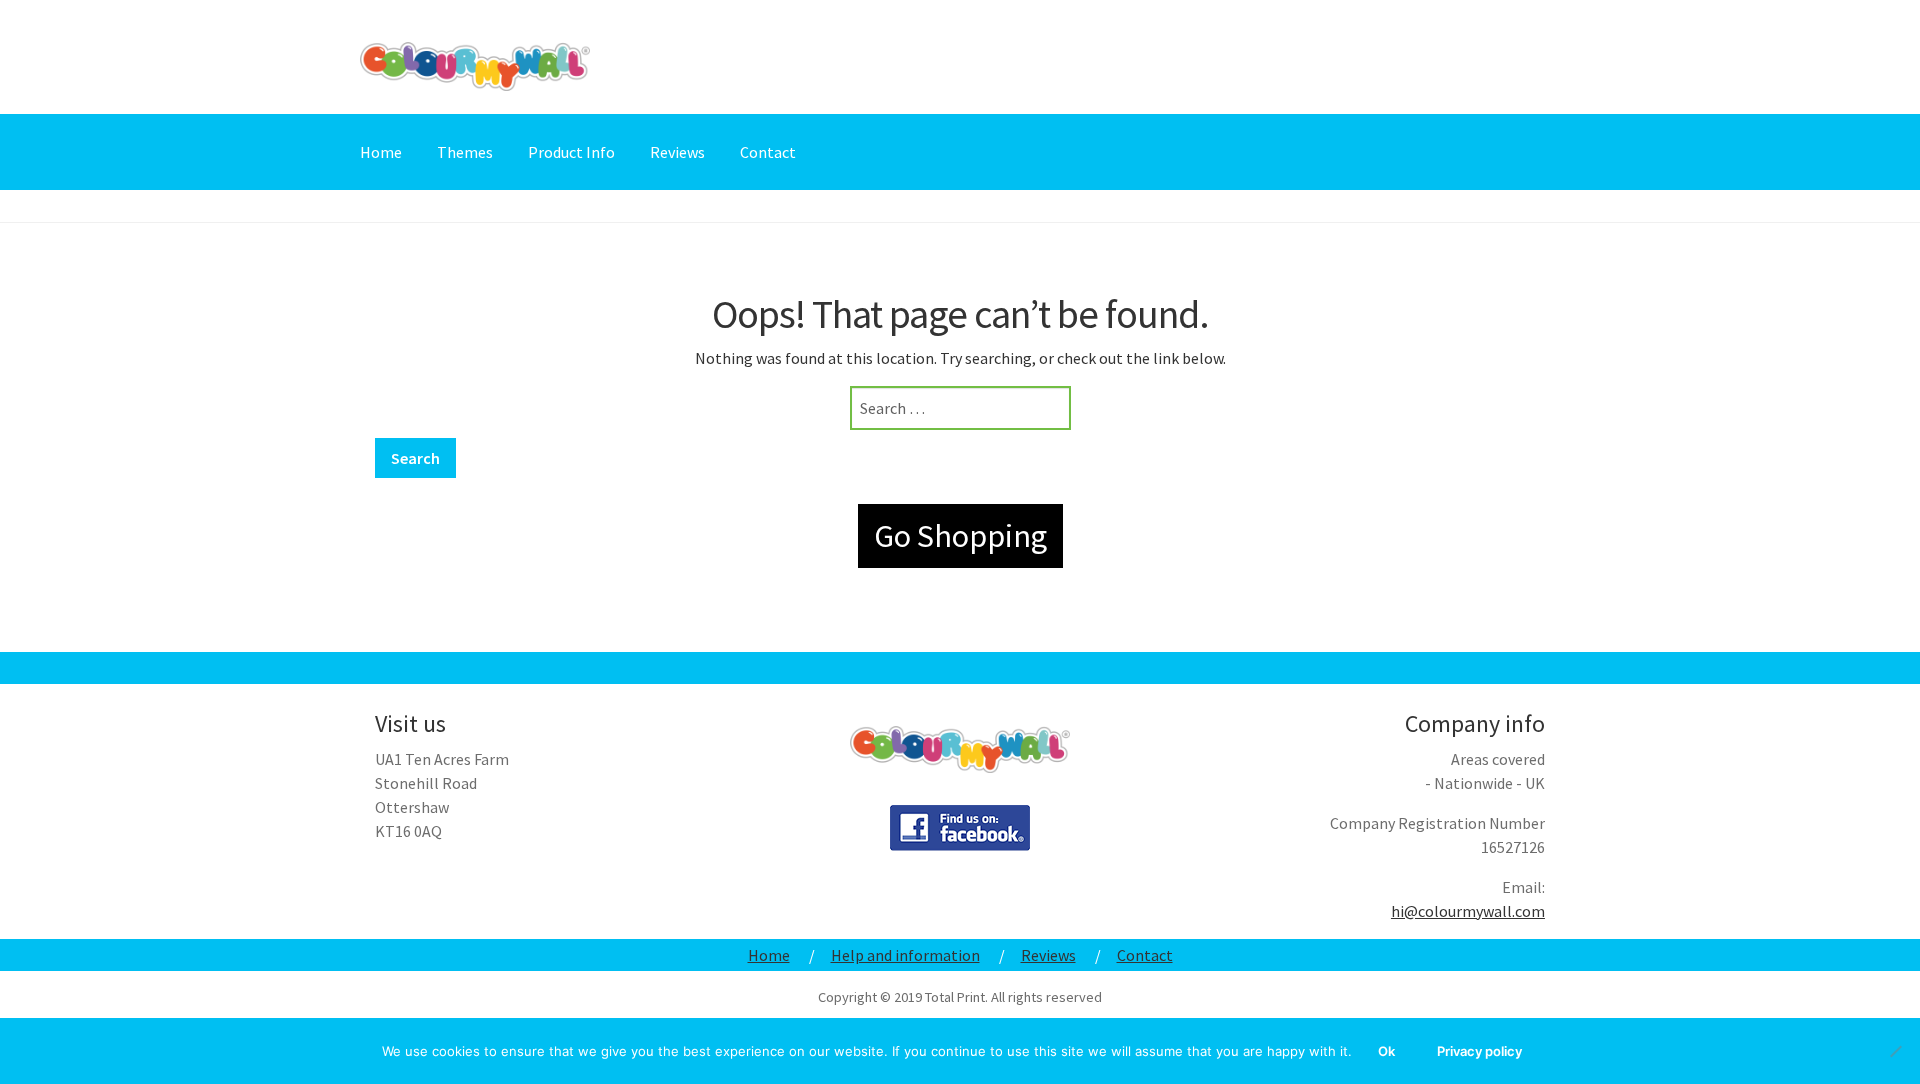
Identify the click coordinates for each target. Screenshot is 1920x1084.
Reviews (677, 152)
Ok (1386, 1051)
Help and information (905, 955)
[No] (1895, 1051)
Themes (465, 152)
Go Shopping (960, 536)
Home (381, 152)
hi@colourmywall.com (1468, 911)
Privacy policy (1479, 1051)
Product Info (571, 152)
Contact (768, 152)
